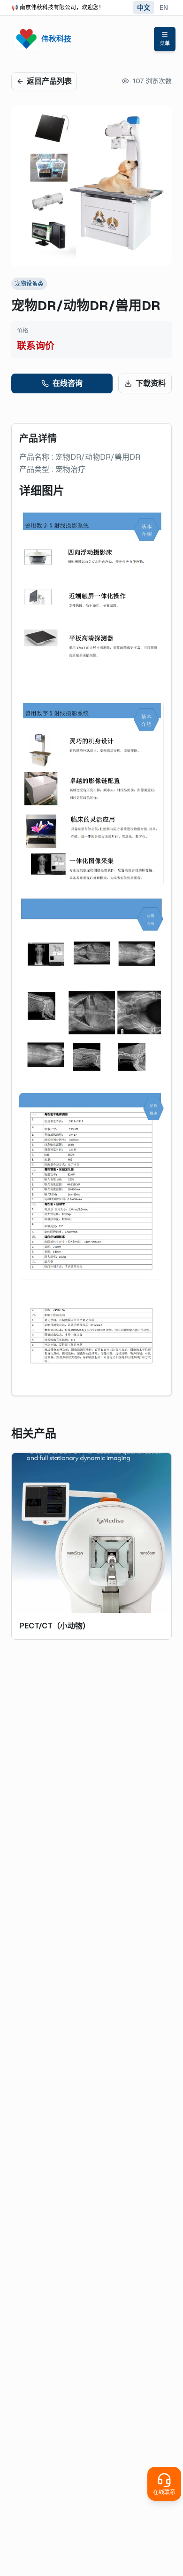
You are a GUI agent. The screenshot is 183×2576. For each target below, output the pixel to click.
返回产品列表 (49, 81)
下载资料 (151, 383)
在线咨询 (68, 383)
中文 (144, 8)
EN (164, 8)
